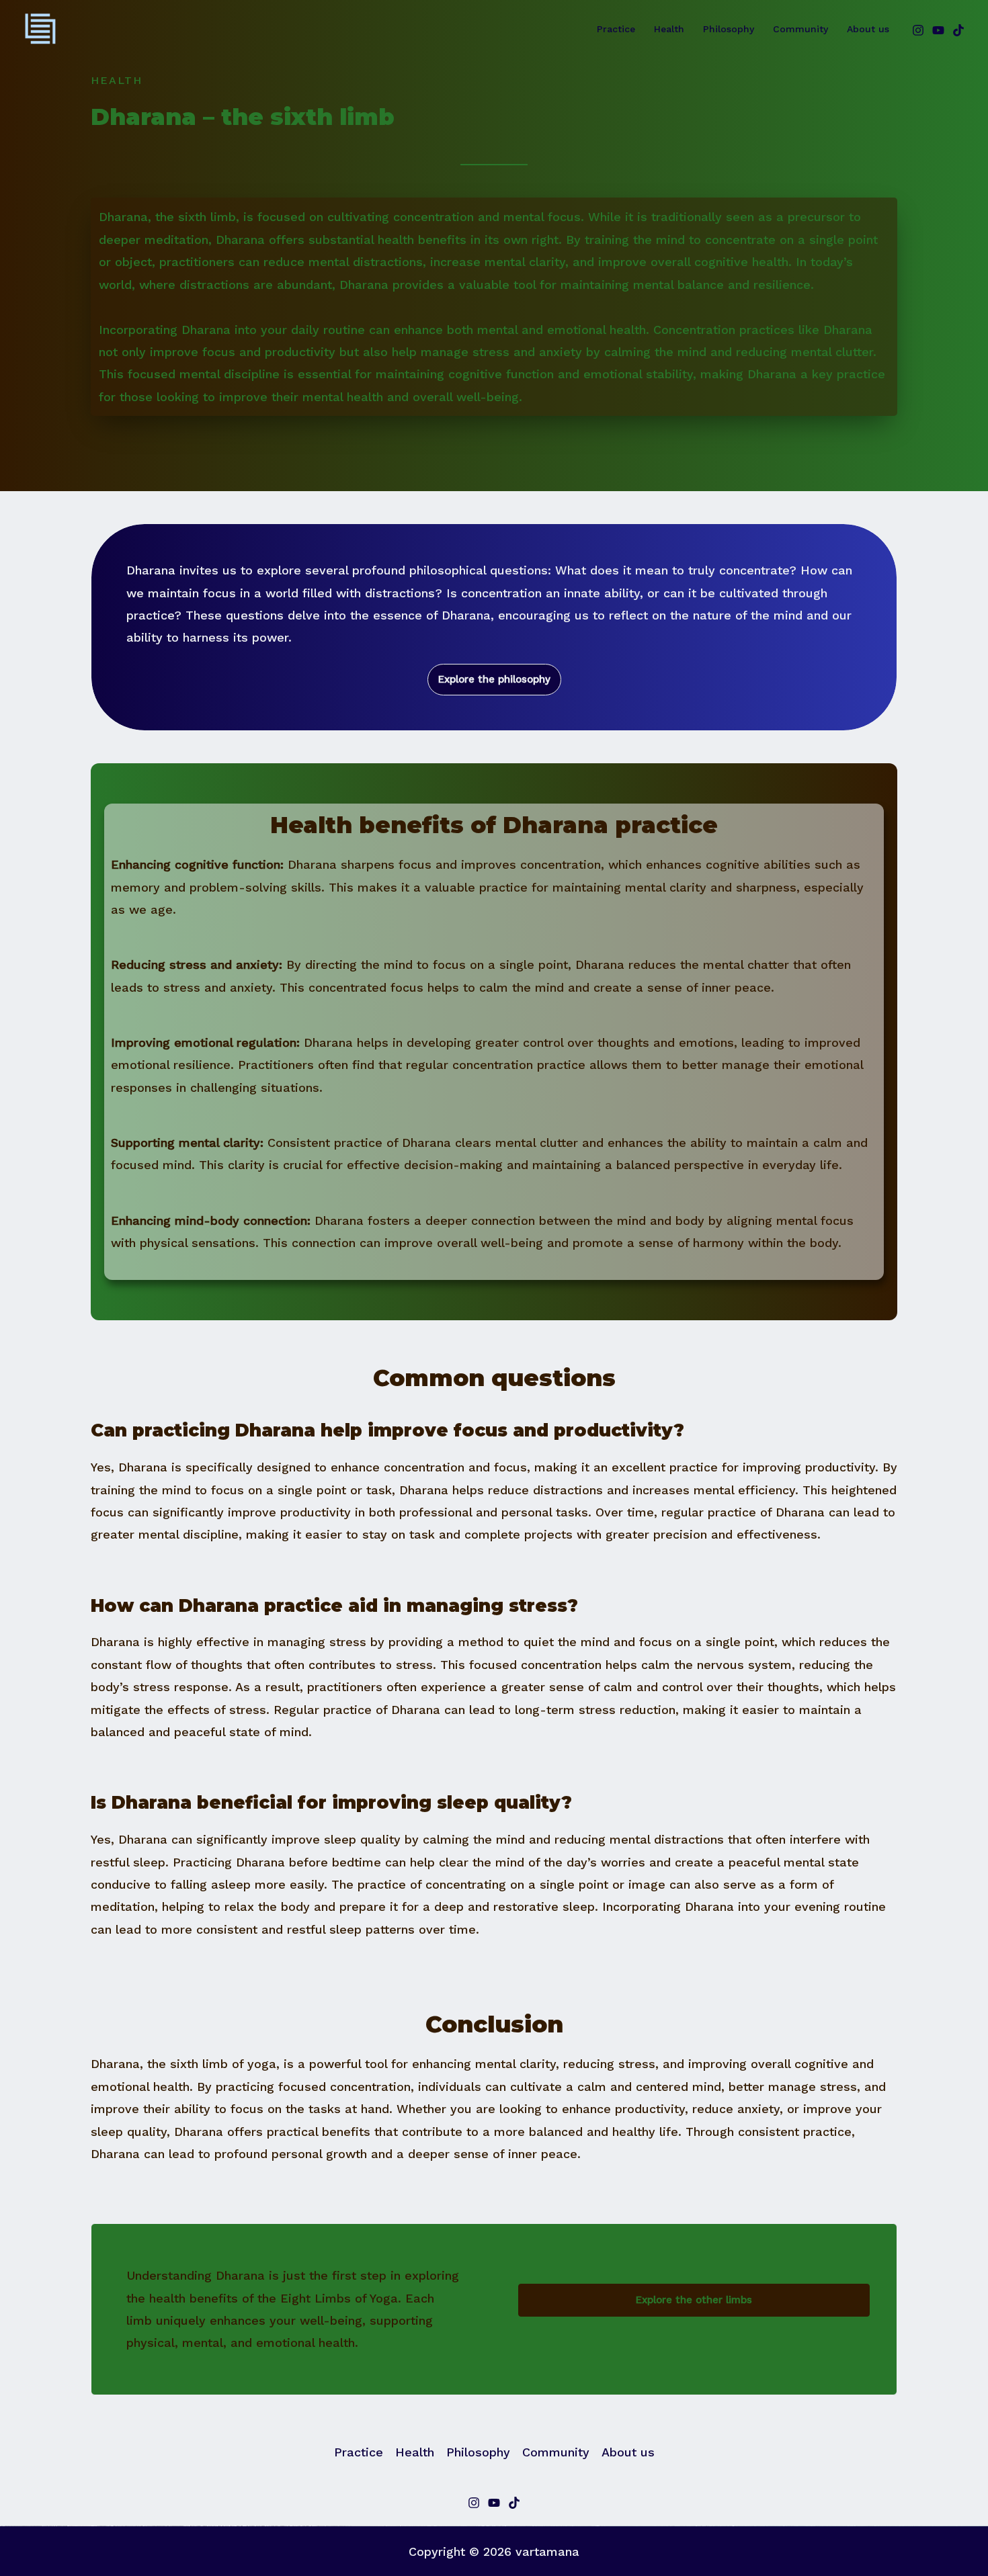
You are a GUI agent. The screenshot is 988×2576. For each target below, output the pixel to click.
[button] (494, 680)
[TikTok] (958, 30)
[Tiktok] (514, 2503)
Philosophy (729, 29)
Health (669, 29)
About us (868, 29)
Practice (616, 29)
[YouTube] (938, 30)
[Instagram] (918, 30)
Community (800, 29)
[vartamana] (40, 28)
